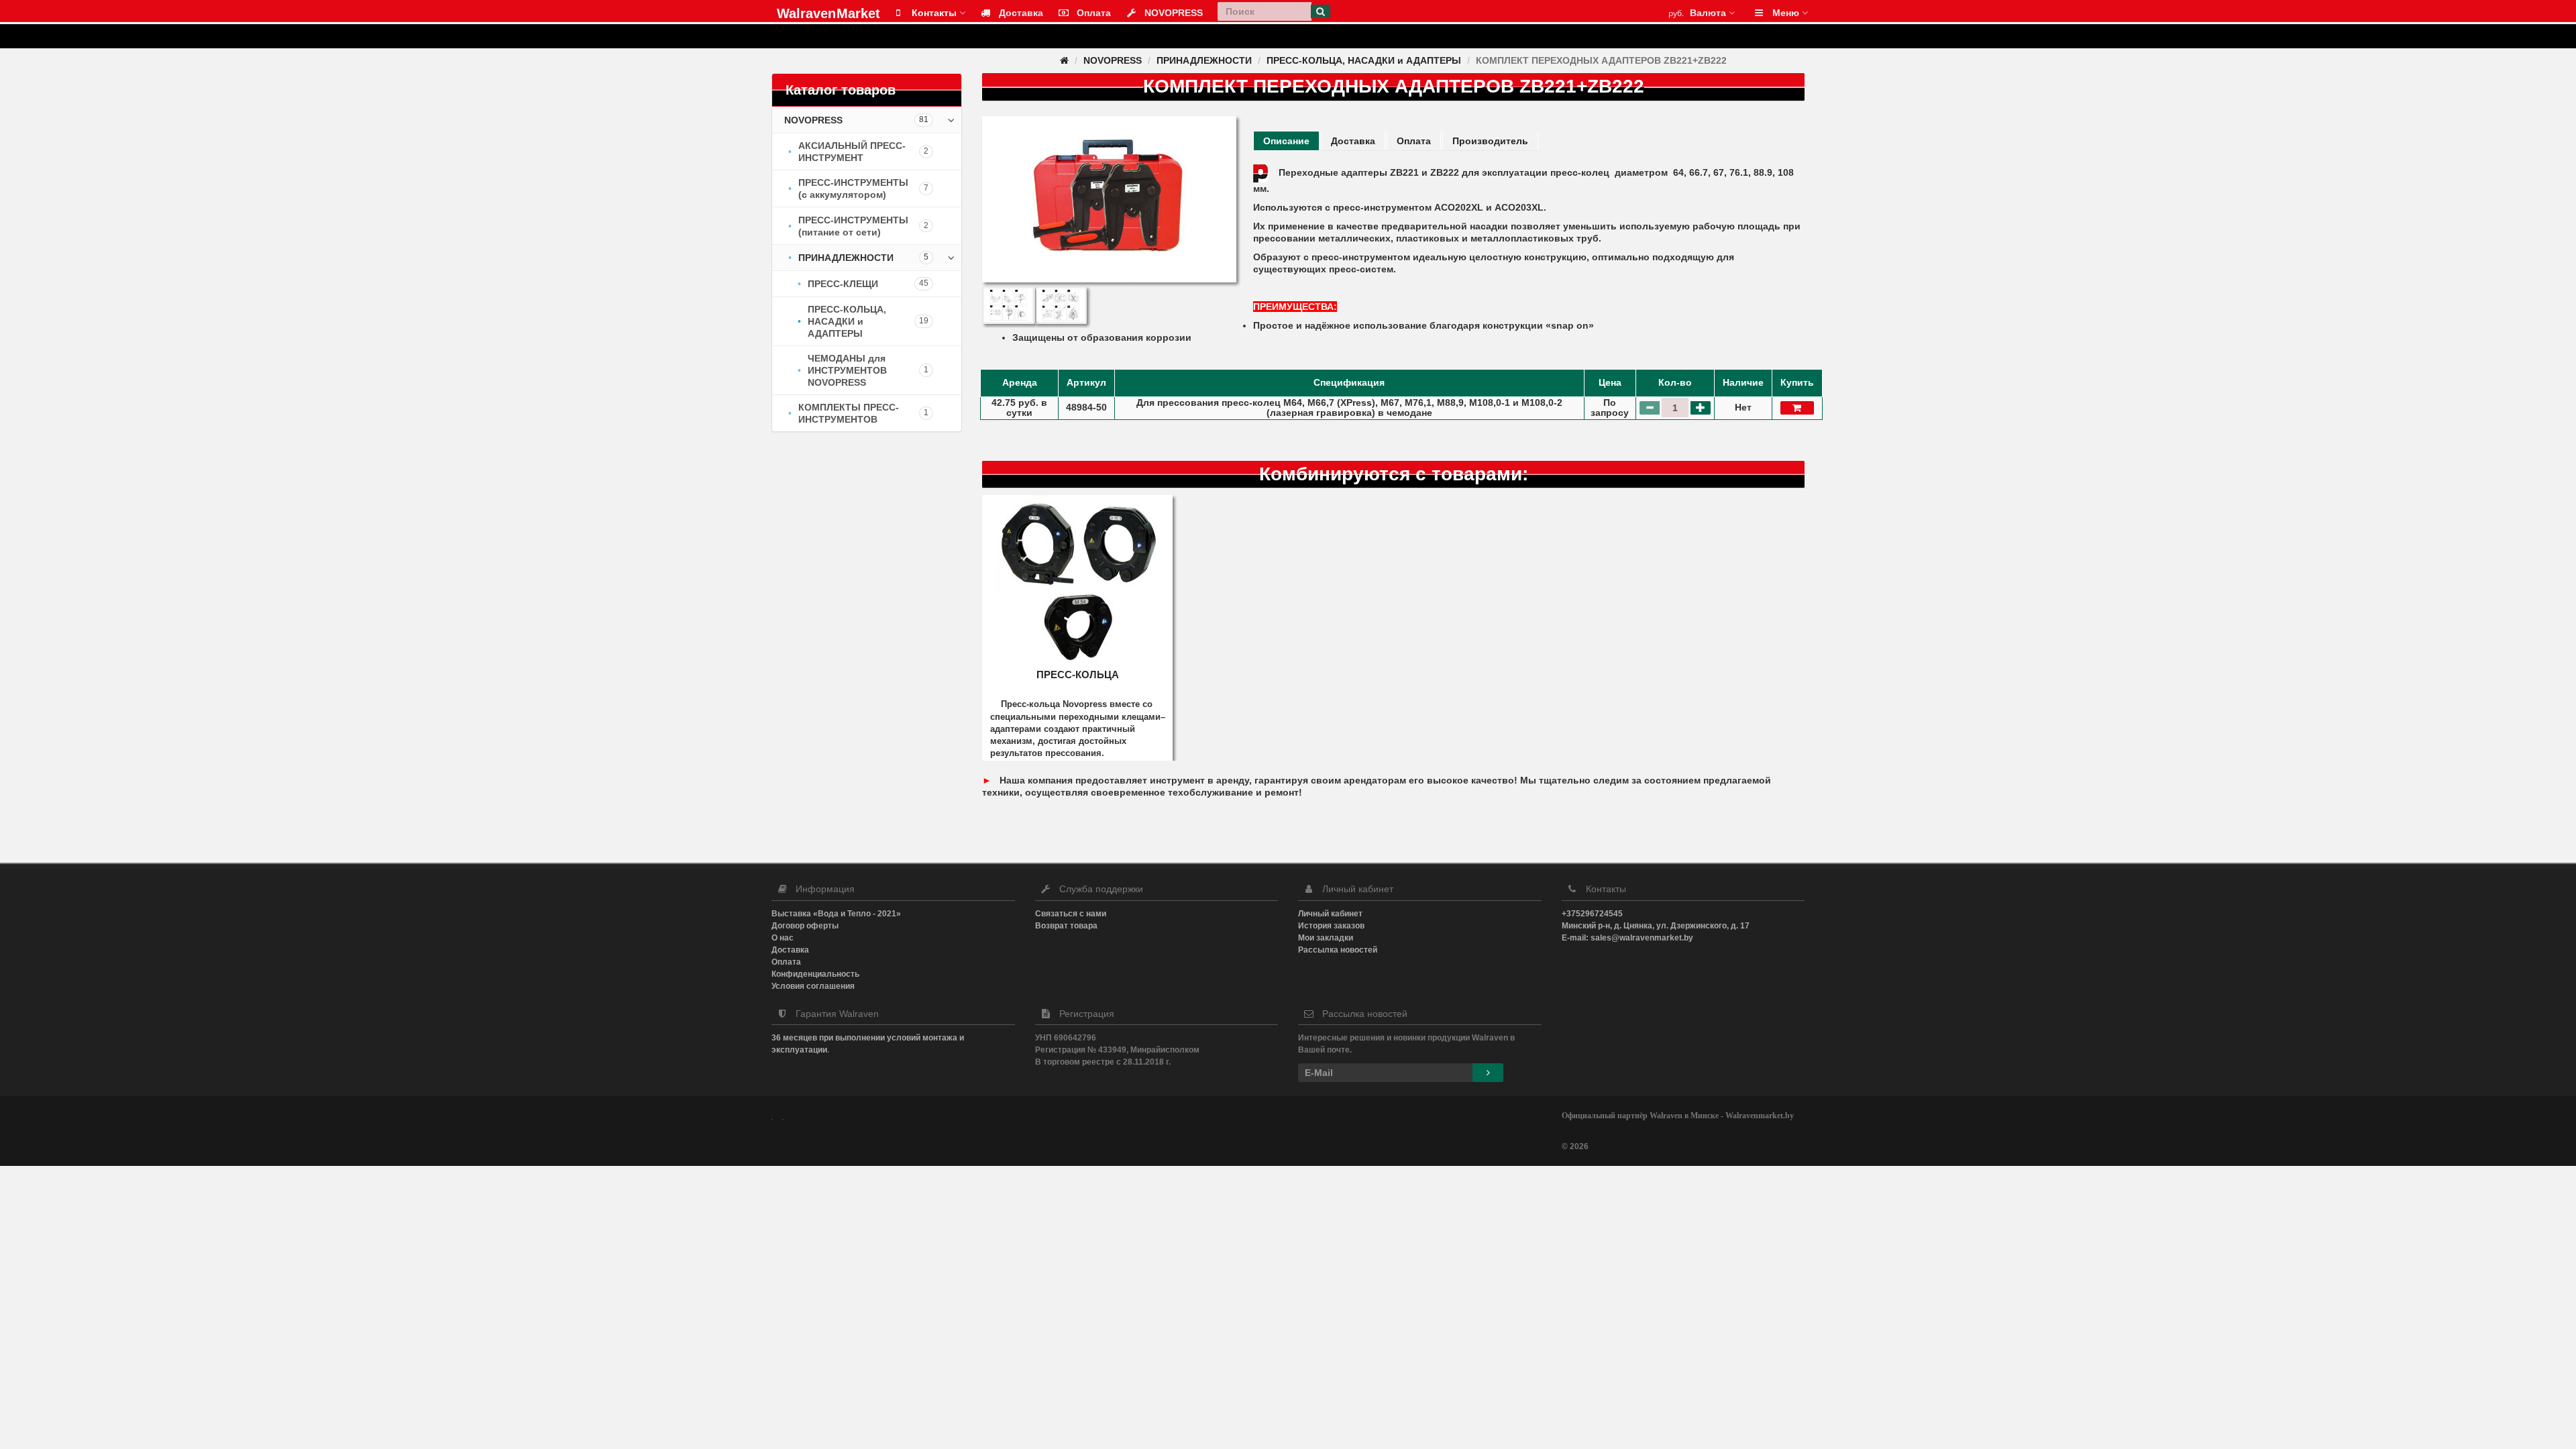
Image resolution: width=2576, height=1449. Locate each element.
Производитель (1490, 141)
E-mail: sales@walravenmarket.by (1627, 938)
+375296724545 (1592, 914)
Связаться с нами (1071, 914)
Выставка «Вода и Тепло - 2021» (836, 914)
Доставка (1353, 141)
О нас (783, 938)
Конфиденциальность (815, 974)
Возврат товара (1066, 926)
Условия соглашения (813, 986)
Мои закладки (1326, 938)
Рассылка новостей (1338, 950)
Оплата (1414, 141)
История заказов (1331, 926)
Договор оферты (805, 926)
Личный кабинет (1330, 914)
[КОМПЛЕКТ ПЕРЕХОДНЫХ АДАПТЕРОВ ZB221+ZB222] (1109, 199)
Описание (1286, 141)
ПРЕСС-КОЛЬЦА (1078, 675)
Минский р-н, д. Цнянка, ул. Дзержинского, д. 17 (1656, 926)
